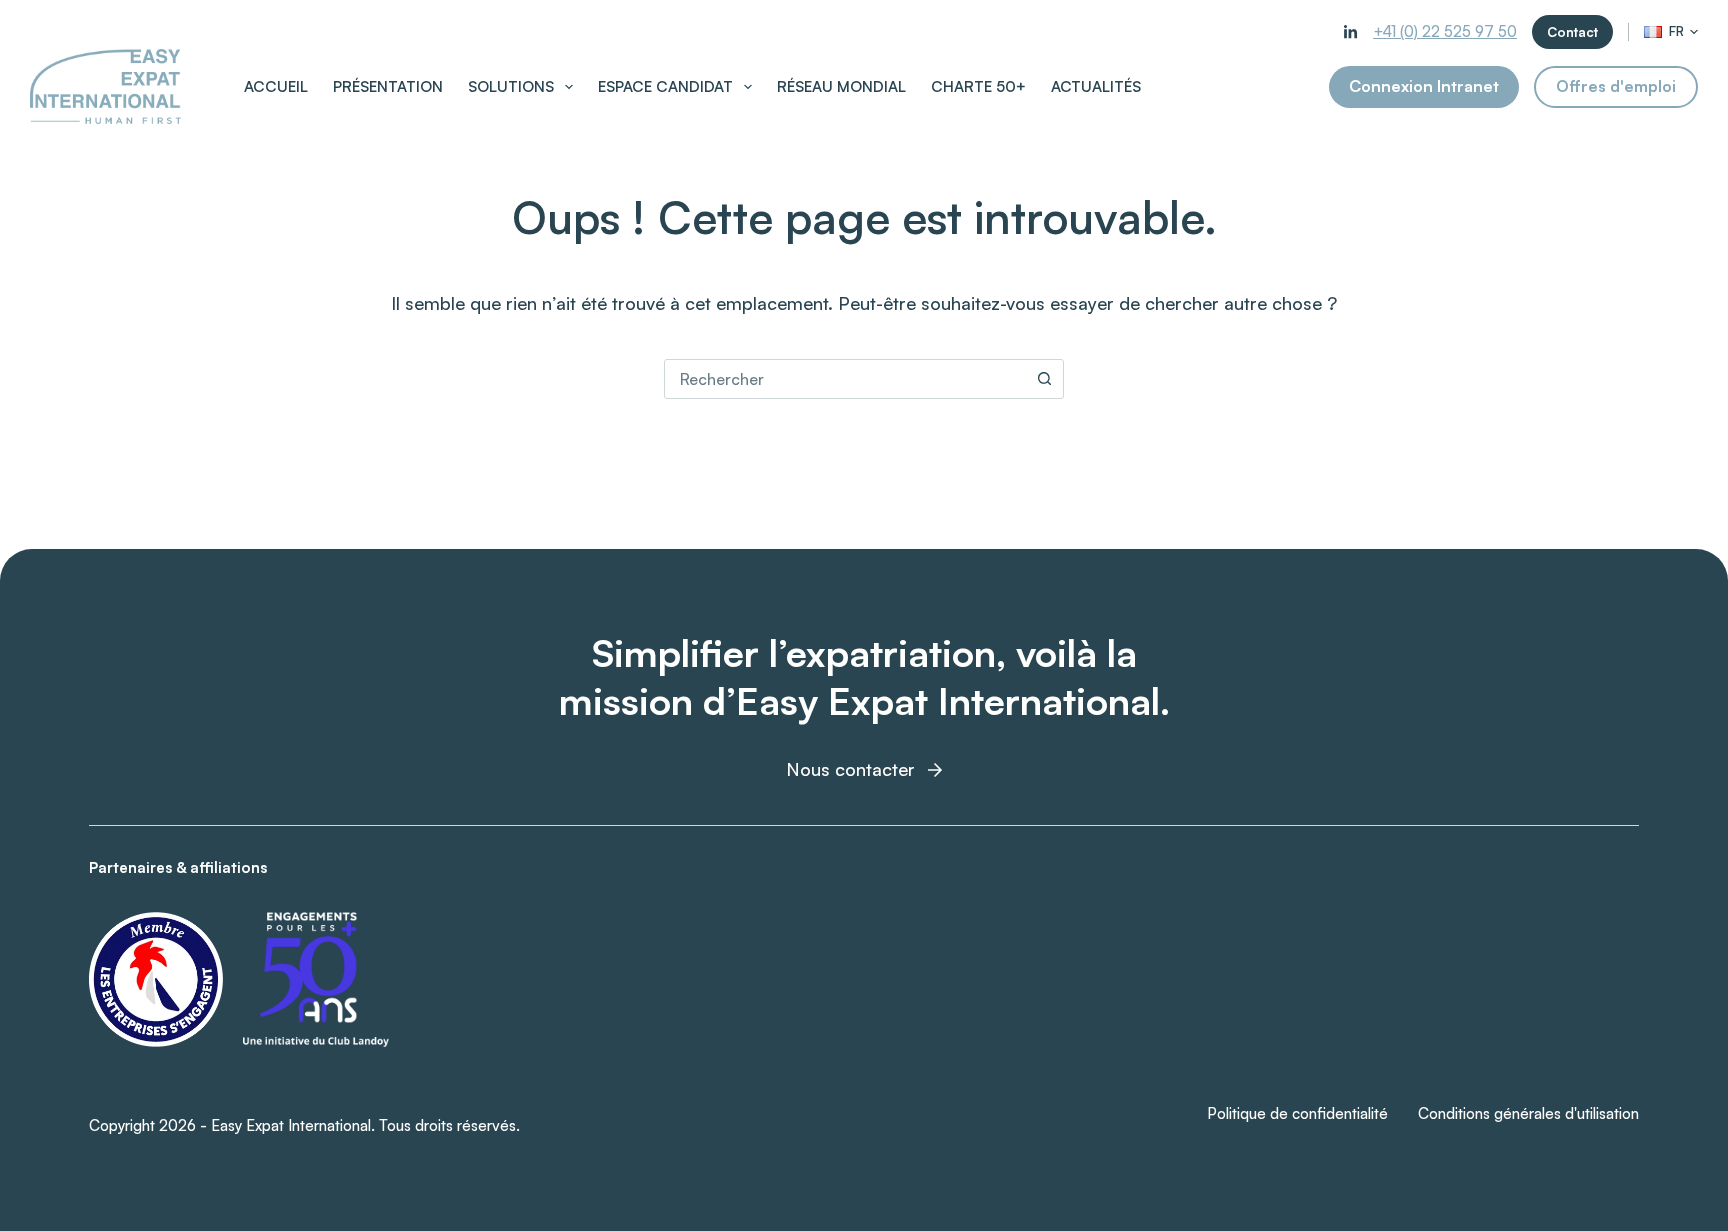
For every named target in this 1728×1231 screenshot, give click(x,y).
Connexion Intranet (1424, 86)
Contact (1572, 32)
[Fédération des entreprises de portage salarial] (156, 979)
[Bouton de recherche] (1044, 379)
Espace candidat (665, 86)
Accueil (276, 86)
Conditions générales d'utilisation (1528, 1113)
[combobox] (845, 379)
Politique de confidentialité (1297, 1113)
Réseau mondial (841, 86)
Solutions (511, 86)
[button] (1671, 31)
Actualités (1096, 86)
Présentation (388, 86)
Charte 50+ (978, 86)
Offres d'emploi (1616, 86)
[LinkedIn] (1350, 32)
